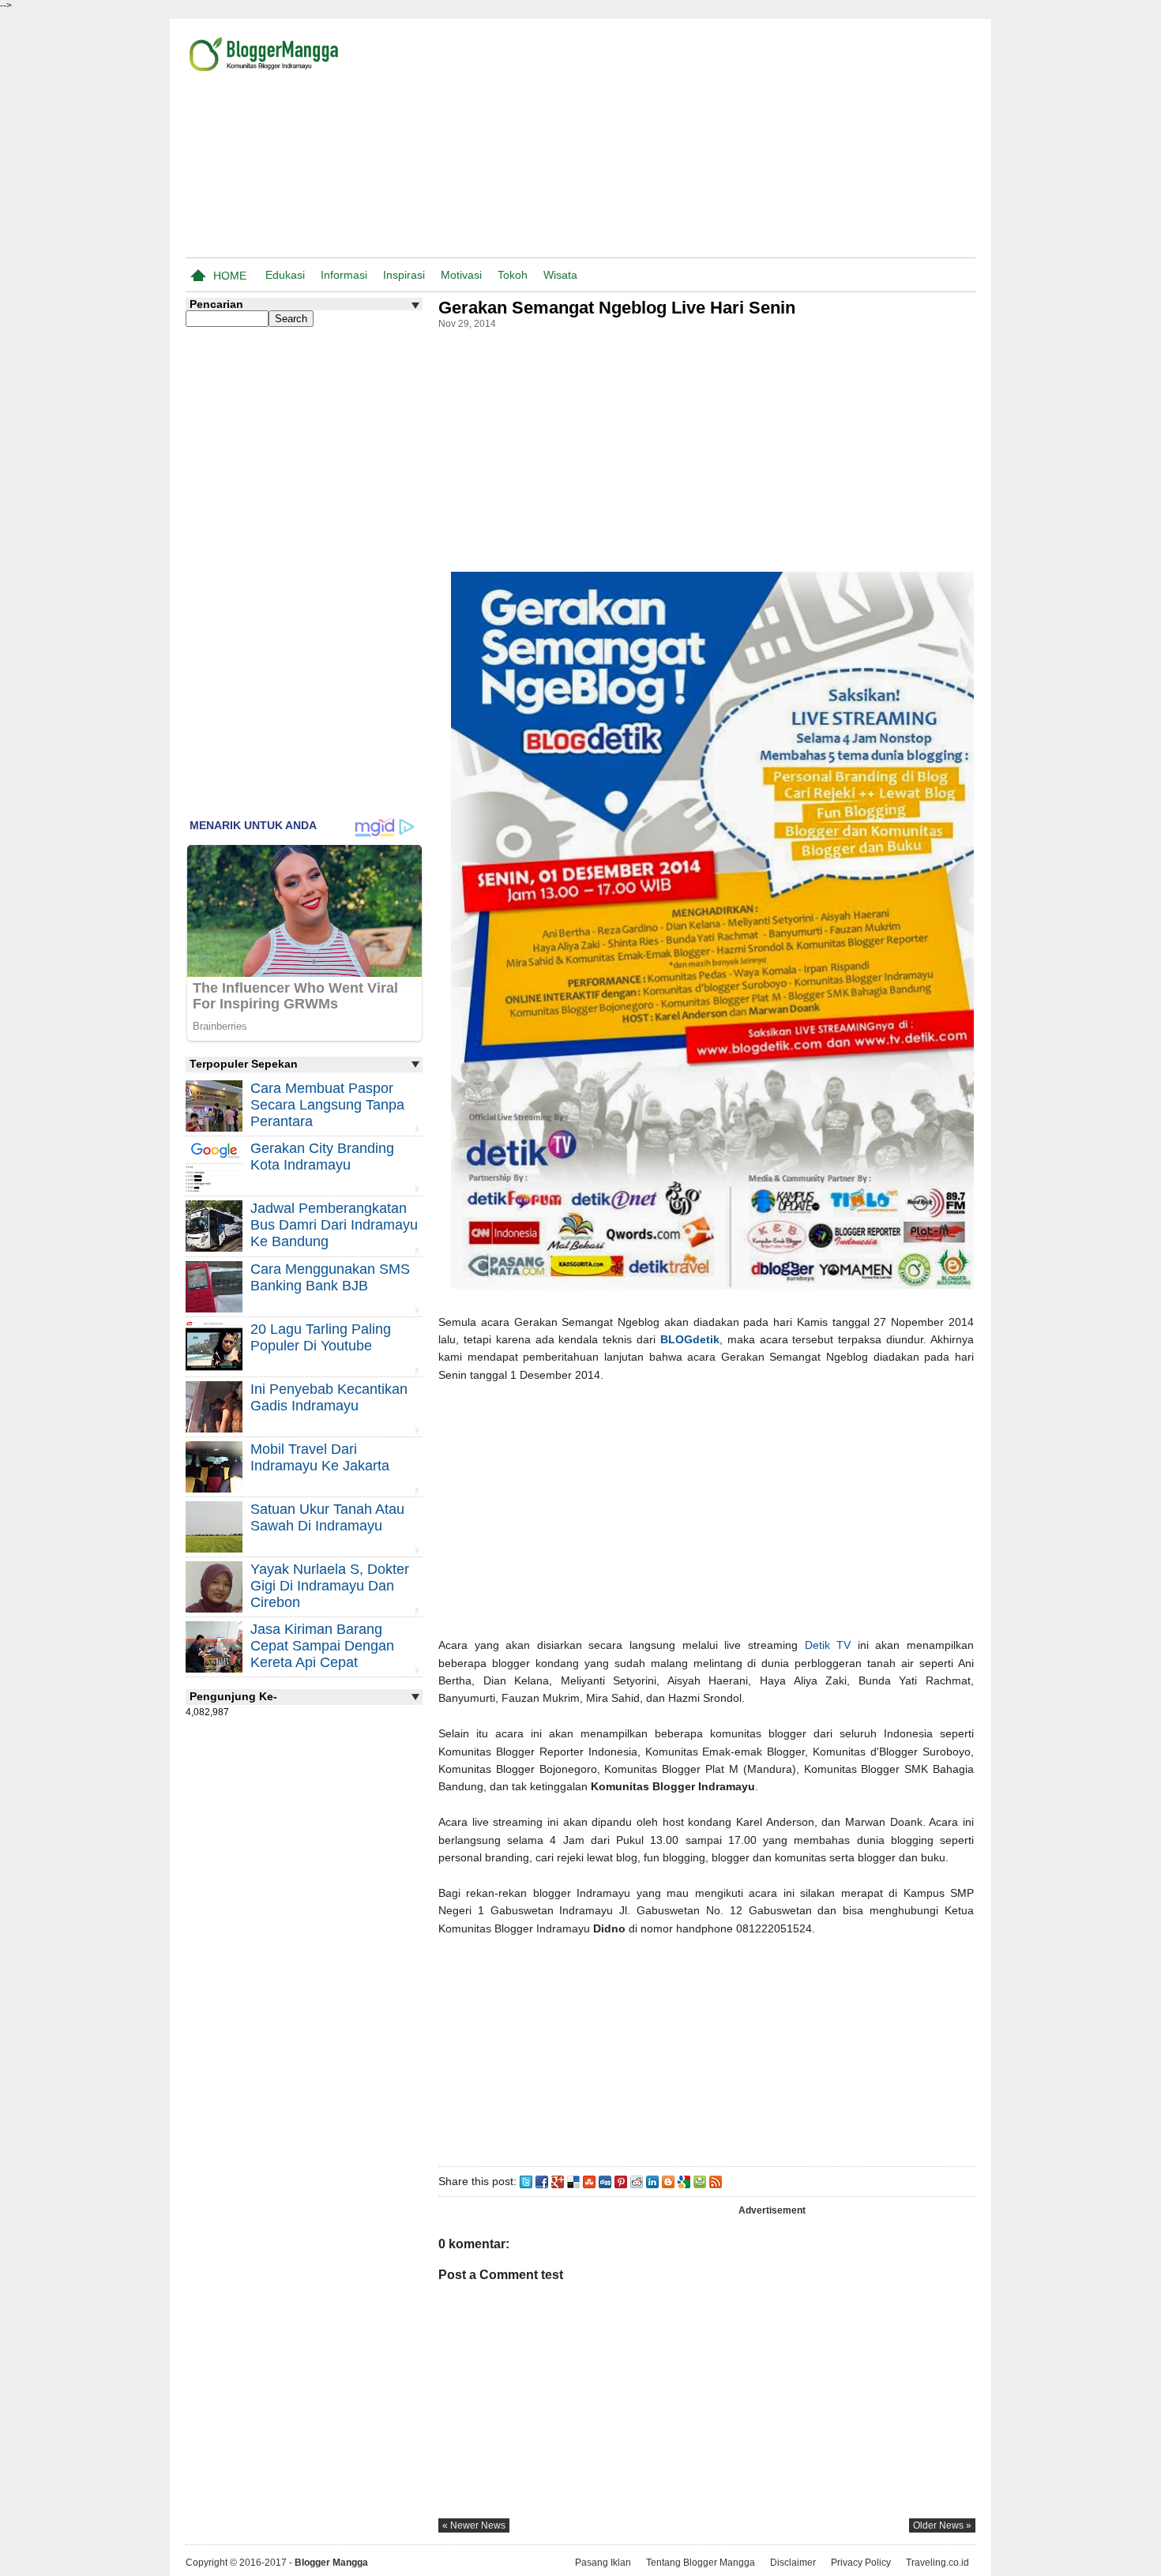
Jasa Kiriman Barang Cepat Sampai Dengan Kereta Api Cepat (322, 1646)
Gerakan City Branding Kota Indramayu (322, 1157)
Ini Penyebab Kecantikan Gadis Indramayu (329, 1397)
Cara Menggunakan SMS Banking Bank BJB (330, 1277)
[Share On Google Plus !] (558, 2181)
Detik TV (828, 1645)
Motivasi (461, 275)
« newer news (474, 2525)
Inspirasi (404, 275)
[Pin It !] (621, 2181)
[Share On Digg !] (605, 2181)
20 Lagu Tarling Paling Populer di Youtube (321, 1337)
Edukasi (285, 275)
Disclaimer (793, 2563)
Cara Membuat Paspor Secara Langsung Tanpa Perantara (327, 1105)
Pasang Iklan (603, 2563)
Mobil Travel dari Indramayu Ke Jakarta (320, 1457)
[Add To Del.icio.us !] (573, 2181)
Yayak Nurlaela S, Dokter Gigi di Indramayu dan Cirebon (330, 1586)
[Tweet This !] (526, 2181)
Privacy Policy (861, 2563)
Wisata (560, 275)
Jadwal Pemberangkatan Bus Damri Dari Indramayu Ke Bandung (334, 1225)
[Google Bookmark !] (684, 2181)
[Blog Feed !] (716, 2181)
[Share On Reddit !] (637, 2181)
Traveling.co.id (937, 2563)
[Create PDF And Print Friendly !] (700, 2181)
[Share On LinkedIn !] (652, 2181)
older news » (942, 2525)
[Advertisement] (791, 141)
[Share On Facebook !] (542, 2181)
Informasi (344, 275)
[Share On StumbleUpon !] (589, 2181)
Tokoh (513, 275)
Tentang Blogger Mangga (701, 2563)
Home (230, 276)
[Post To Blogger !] (668, 2181)
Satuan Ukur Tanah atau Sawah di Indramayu (327, 1517)
